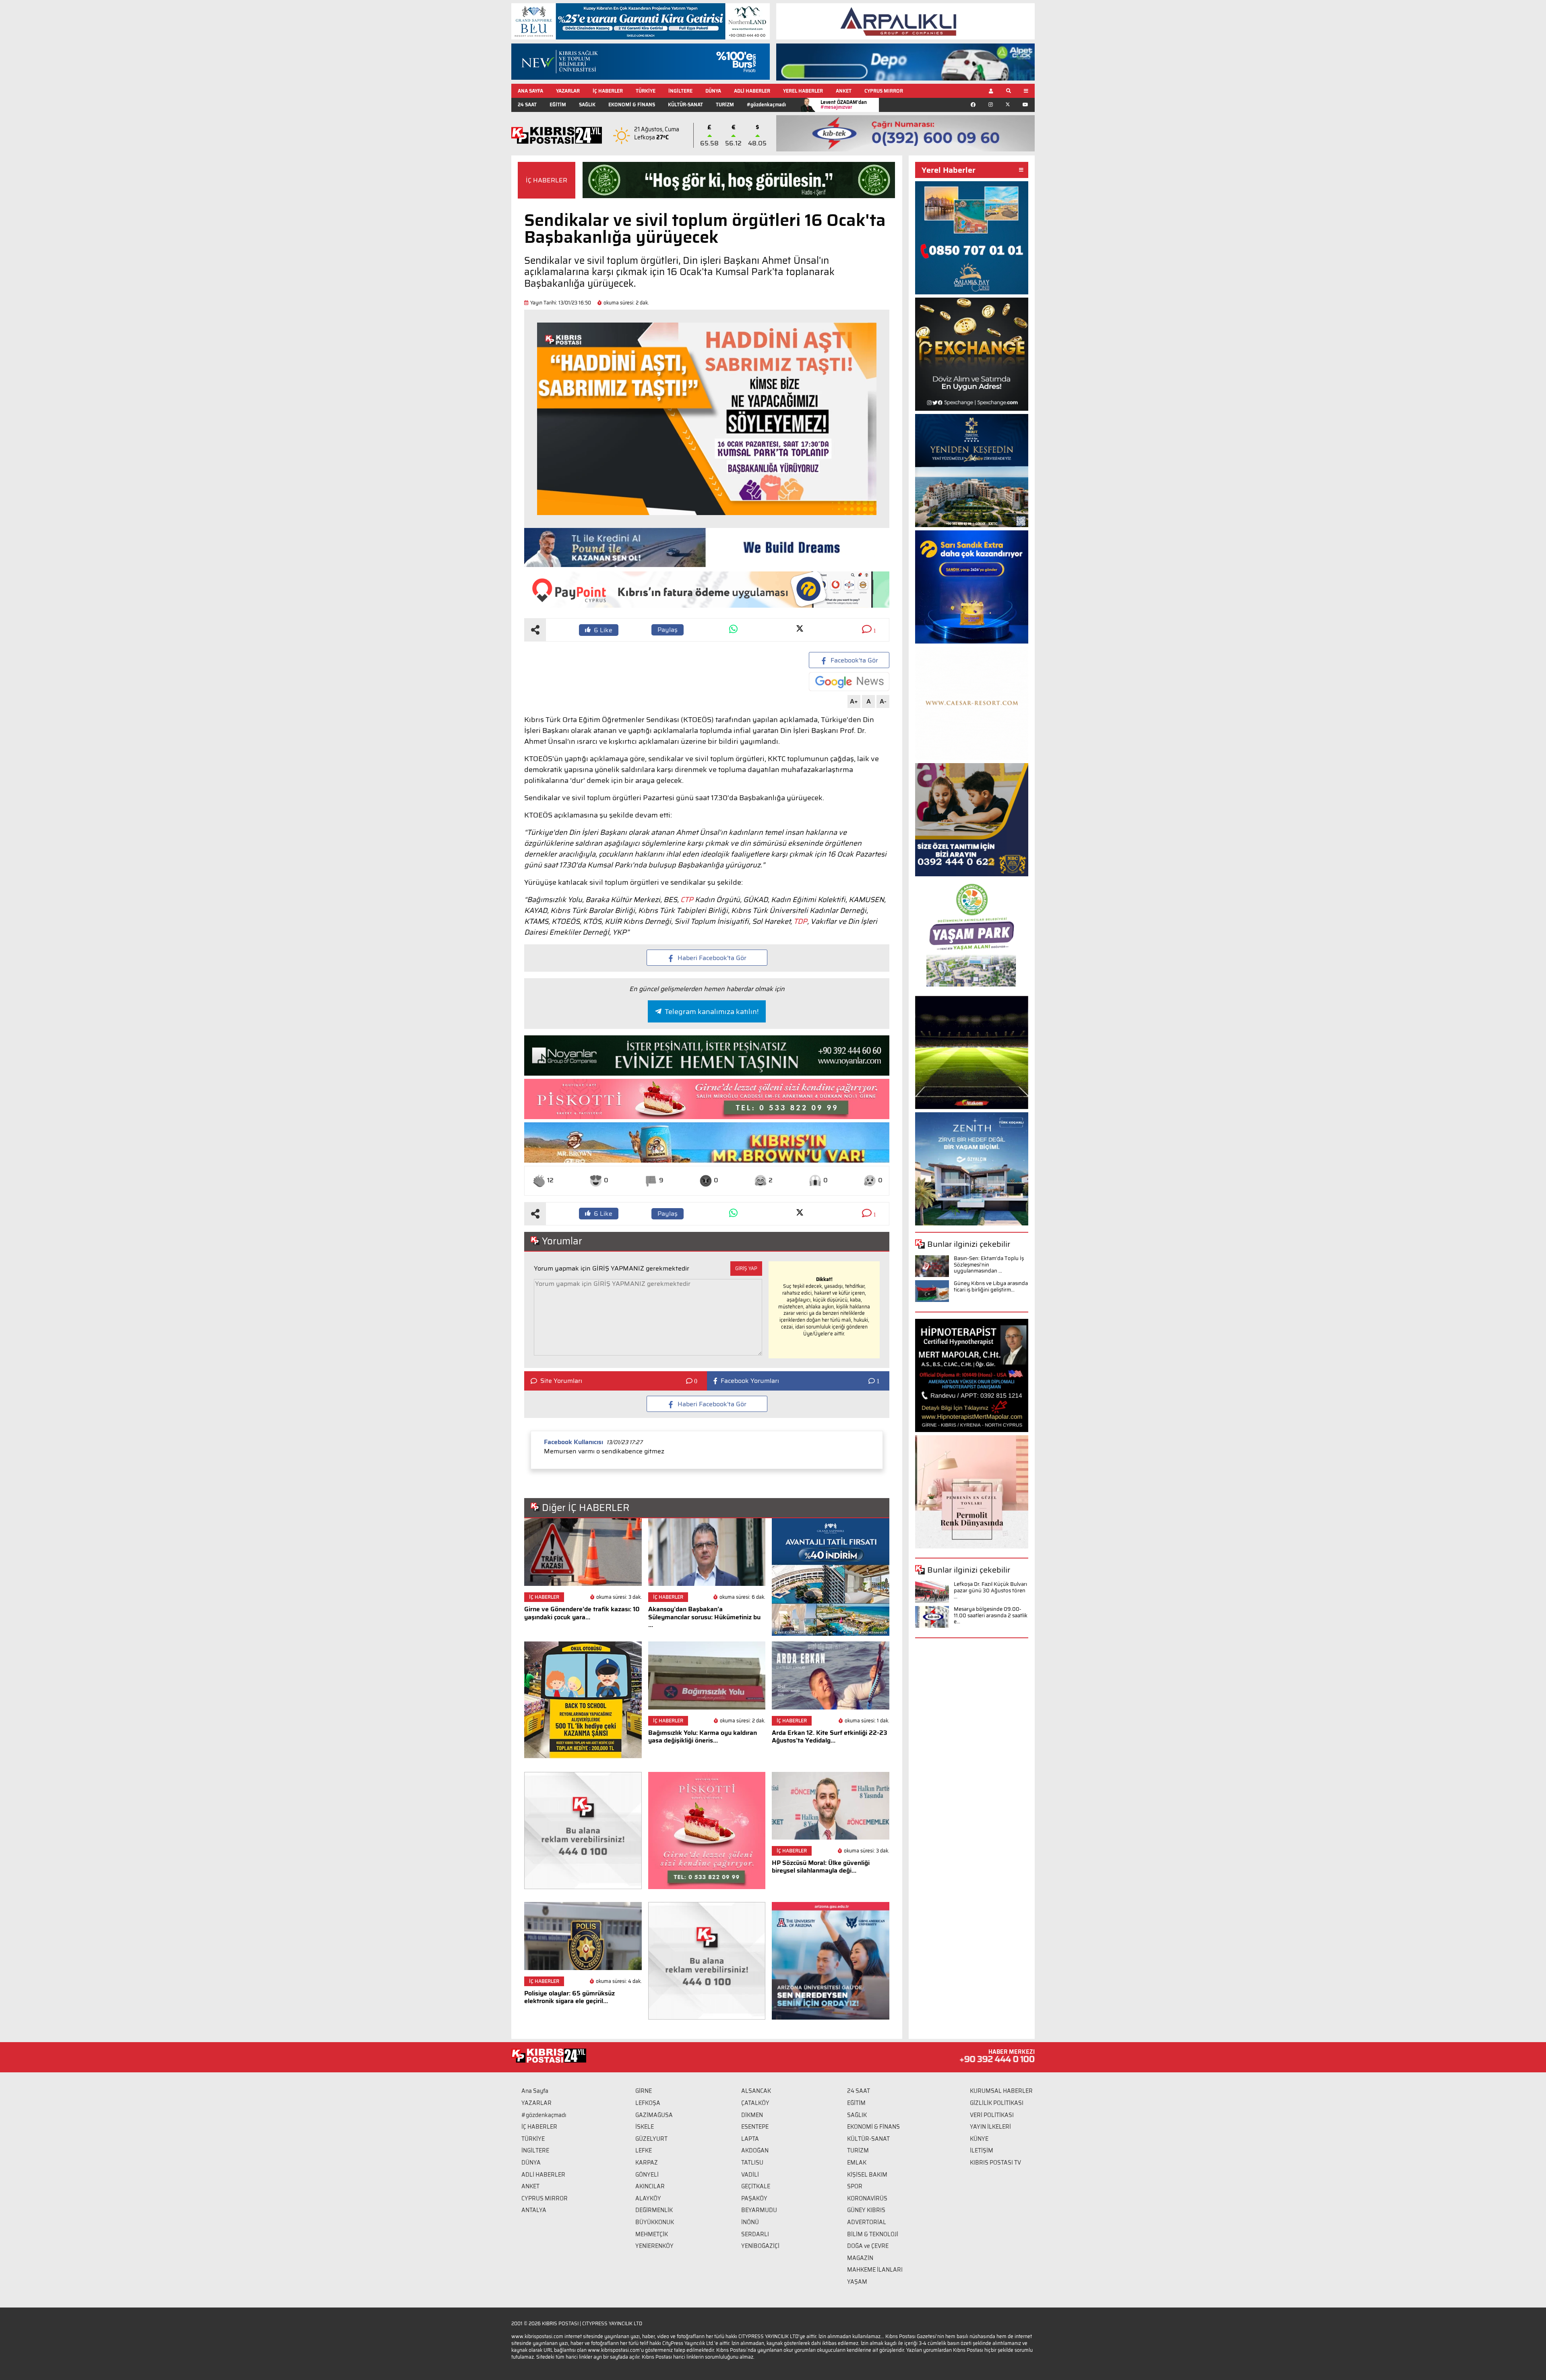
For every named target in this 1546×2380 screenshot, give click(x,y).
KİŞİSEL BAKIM (867, 2175)
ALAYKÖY (648, 2198)
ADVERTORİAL (867, 2222)
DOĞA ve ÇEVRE (868, 2246)
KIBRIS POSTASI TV (995, 2163)
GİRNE (644, 2091)
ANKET (844, 91)
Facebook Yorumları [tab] (750, 1381)
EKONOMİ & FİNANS (632, 105)
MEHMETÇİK (652, 2234)
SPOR (855, 2186)
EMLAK (857, 2163)
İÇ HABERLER (608, 91)
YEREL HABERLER (803, 91)
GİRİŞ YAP (746, 1268)
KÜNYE (979, 2139)
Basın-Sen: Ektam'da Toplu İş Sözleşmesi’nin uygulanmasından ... (989, 1265)
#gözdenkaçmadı (766, 105)
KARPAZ (647, 2163)
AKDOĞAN (755, 2150)
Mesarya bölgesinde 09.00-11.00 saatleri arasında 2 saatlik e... (991, 1615)
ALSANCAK (756, 2091)
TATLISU (752, 2163)
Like (603, 630)
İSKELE (645, 2127)
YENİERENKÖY (654, 2246)
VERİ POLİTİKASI (992, 2115)
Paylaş (668, 630)
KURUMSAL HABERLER (1001, 2091)
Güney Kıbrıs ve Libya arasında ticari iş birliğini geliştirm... (991, 1286)
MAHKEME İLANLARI (875, 2270)
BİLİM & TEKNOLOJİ (873, 2234)
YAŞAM (857, 2282)
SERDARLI (755, 2234)
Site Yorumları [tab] (561, 1381)
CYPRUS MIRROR (884, 91)
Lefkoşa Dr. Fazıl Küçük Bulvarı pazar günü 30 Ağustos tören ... (990, 1590)
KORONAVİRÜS (867, 2198)
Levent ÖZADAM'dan (844, 105)
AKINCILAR (650, 2186)
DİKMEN (752, 2115)
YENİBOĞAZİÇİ (760, 2246)
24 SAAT (527, 105)
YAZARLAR (568, 91)
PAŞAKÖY (754, 2198)
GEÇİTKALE (756, 2186)
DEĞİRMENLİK (654, 2210)
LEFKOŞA (648, 2103)
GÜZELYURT (651, 2139)
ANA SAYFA (530, 91)
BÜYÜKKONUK (655, 2222)
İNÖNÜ (750, 2222)
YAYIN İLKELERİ (990, 2127)
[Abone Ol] (849, 682)
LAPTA (750, 2139)
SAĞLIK (587, 105)
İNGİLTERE (680, 91)
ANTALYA (534, 2210)
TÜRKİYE (646, 91)
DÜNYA (713, 91)
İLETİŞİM (982, 2150)
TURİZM (725, 105)
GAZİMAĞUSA (654, 2115)
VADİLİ (750, 2175)
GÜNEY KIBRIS (866, 2210)
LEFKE (644, 2150)
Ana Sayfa (535, 2091)
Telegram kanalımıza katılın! (712, 1012)
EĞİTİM (558, 105)
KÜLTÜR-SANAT (685, 105)
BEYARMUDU (759, 2210)
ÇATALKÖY (755, 2103)
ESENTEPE (755, 2127)
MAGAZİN (860, 2258)
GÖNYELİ (647, 2175)
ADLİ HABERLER (752, 91)
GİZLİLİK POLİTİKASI (997, 2103)
